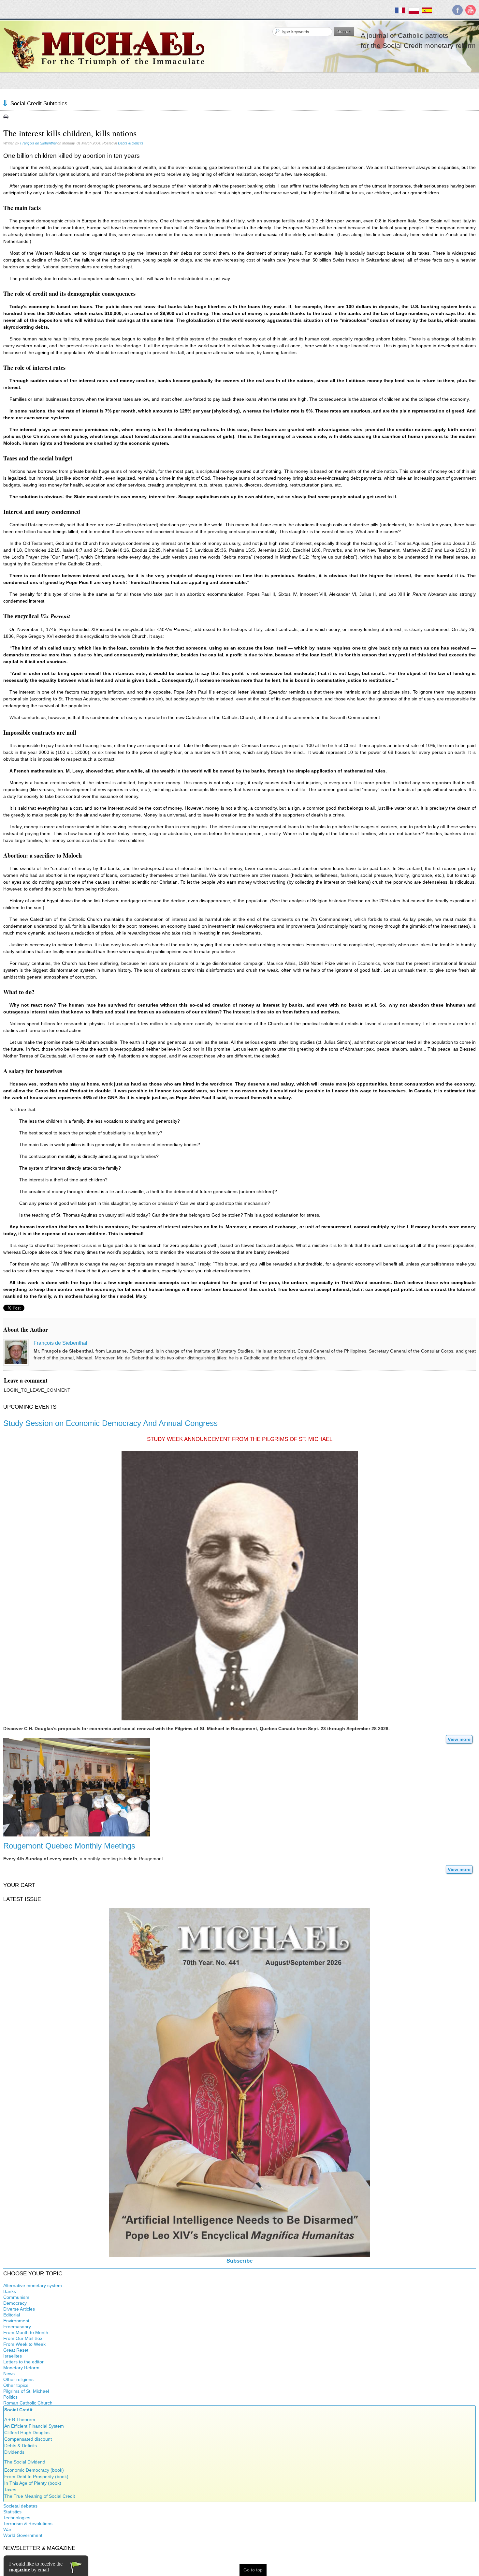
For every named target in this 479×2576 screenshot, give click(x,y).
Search (344, 31)
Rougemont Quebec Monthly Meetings (69, 1846)
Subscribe (239, 2261)
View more (459, 1739)
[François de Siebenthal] (16, 1352)
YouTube (471, 10)
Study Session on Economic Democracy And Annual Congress (110, 1423)
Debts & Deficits (131, 143)
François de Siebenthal (38, 143)
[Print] (6, 117)
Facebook (457, 10)
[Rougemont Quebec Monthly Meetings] (77, 1787)
